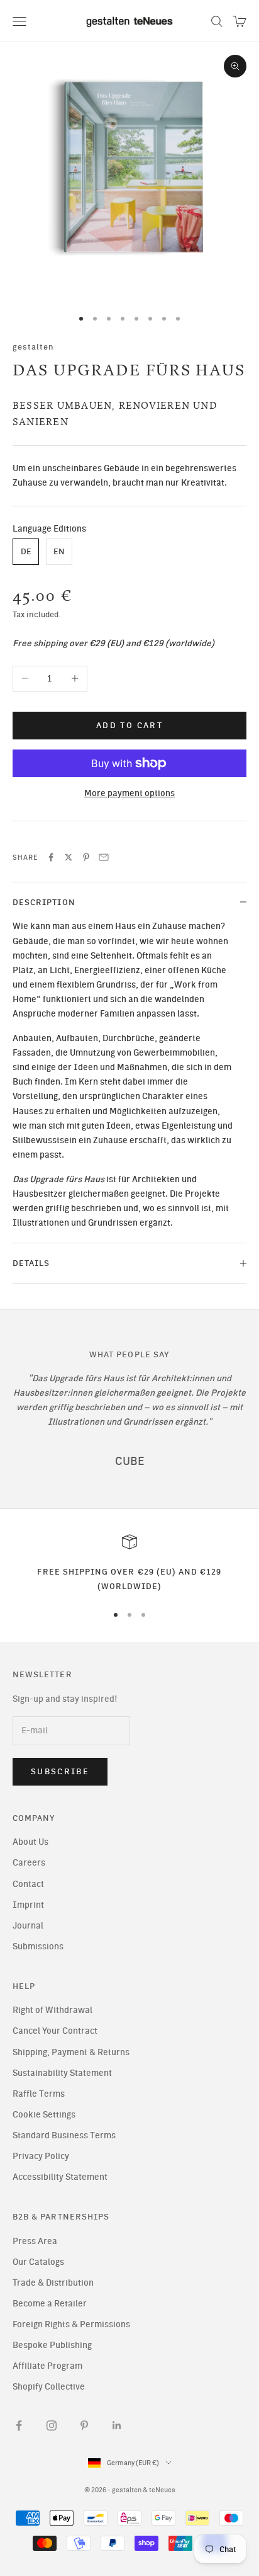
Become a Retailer (50, 2304)
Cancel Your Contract (55, 2031)
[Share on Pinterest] (86, 857)
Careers (29, 1863)
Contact (28, 1884)
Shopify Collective (49, 2387)
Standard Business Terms (64, 2135)
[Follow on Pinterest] (84, 2425)
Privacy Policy (41, 2156)
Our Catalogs (38, 2262)
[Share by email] (104, 857)
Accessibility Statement (60, 2177)
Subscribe (60, 1771)
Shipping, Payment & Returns (71, 2052)
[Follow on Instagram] (52, 2425)
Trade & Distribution (53, 2283)
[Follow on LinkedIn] (117, 2425)
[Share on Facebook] (51, 857)
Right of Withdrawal (52, 2010)
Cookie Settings (44, 2115)
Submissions (38, 1946)
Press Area (35, 2241)
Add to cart (129, 725)
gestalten (34, 346)
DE (26, 551)
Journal (28, 1926)
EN (59, 551)
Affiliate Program (47, 2366)
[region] (129, 1564)
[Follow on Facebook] (19, 2425)
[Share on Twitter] (69, 857)
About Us (30, 1842)
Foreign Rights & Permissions (71, 2324)
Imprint (28, 1905)
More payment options (129, 793)
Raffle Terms (39, 2094)
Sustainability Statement (62, 2073)
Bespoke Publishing (52, 2345)
